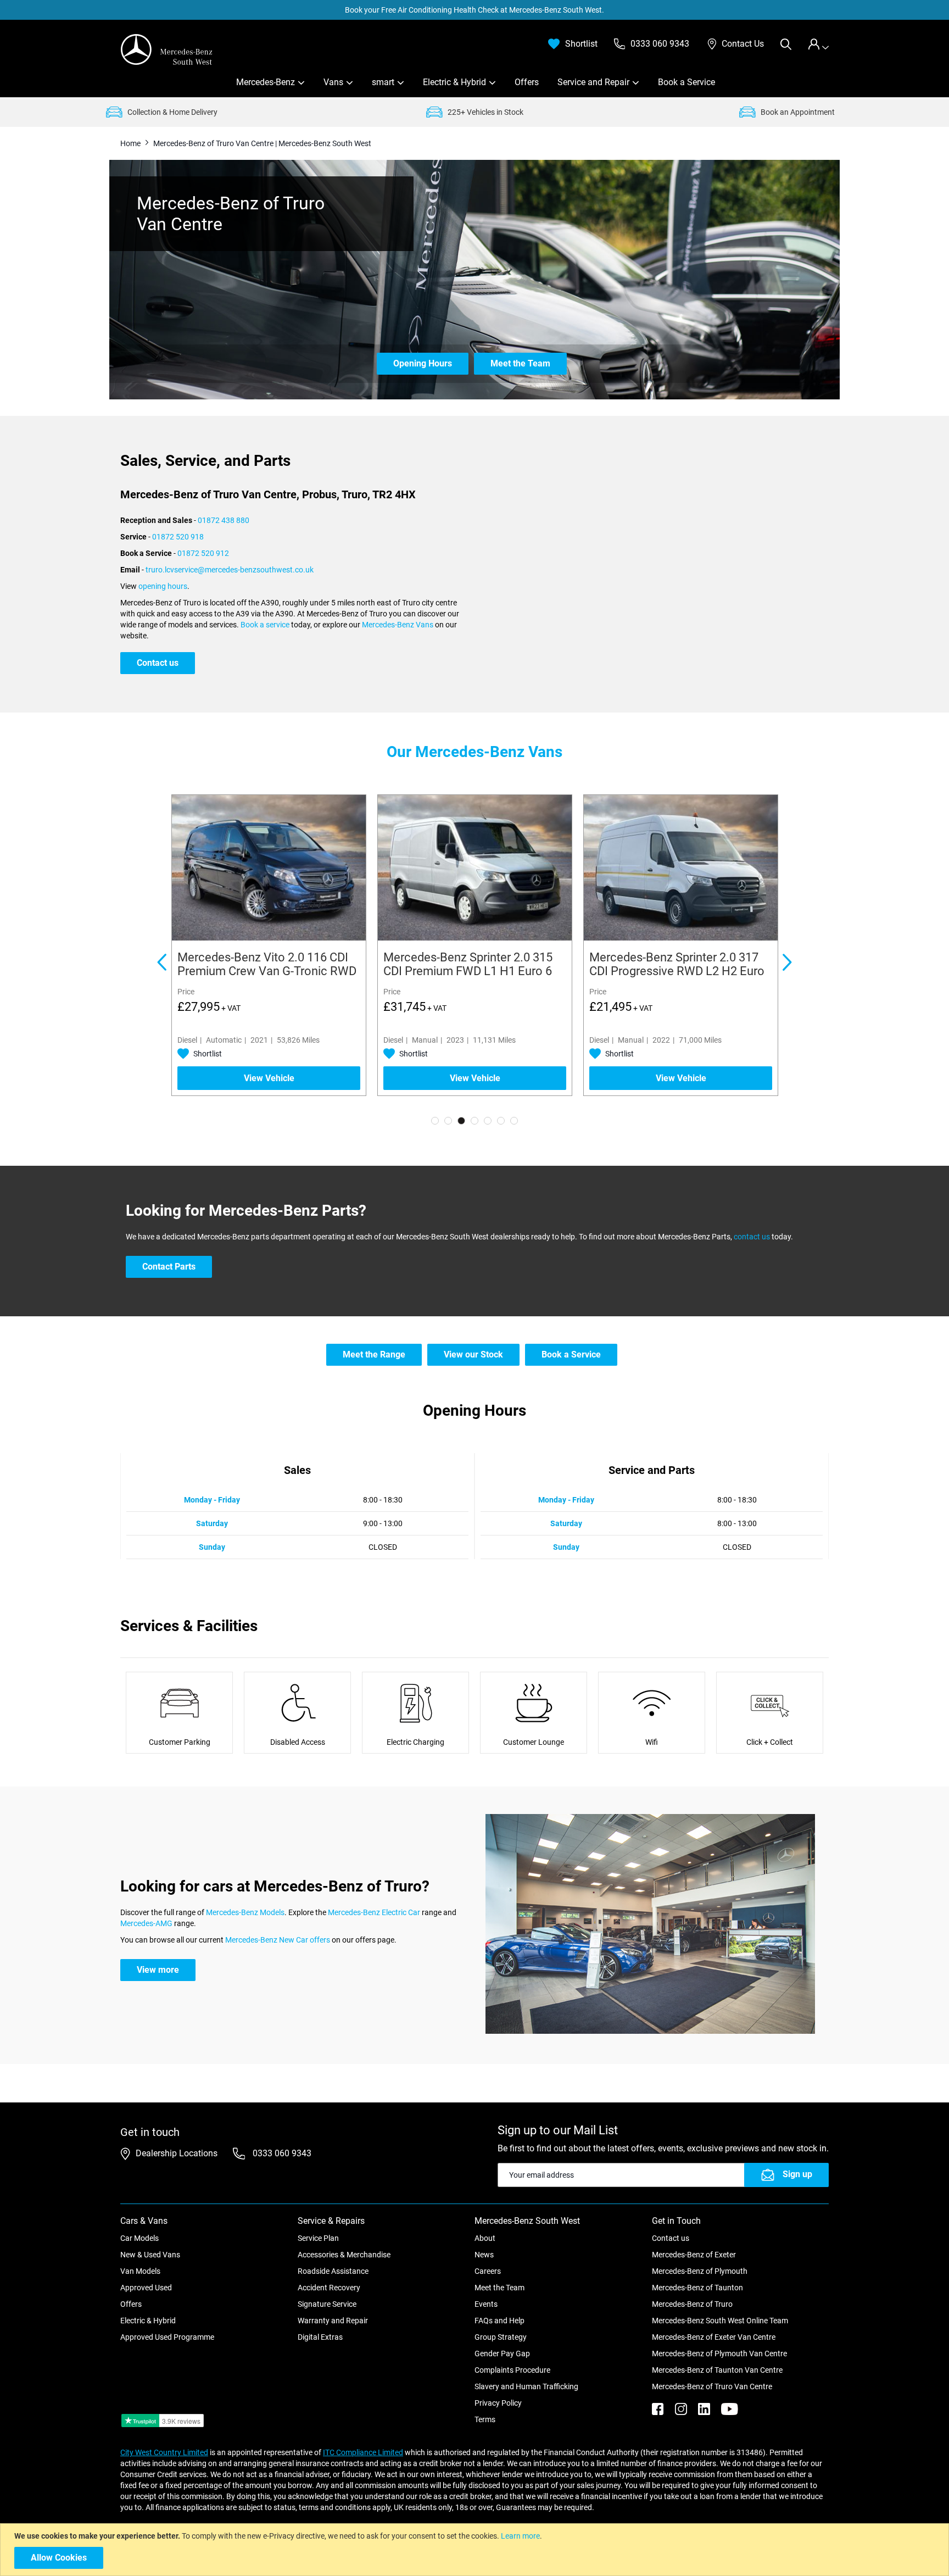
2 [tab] (448, 1121)
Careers (488, 2271)
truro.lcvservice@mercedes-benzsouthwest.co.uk (230, 570)
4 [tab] (474, 1121)
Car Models (139, 2238)
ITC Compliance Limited (363, 2452)
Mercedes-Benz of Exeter (694, 2255)
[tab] (818, 44)
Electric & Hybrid (454, 82)
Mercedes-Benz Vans (398, 625)
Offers (527, 82)
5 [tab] (488, 1121)
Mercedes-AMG (146, 1923)
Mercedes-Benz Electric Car (374, 1912)
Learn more (520, 2536)
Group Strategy (501, 2337)
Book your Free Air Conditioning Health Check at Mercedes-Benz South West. (474, 10)
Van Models (140, 2271)
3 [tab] (461, 1121)
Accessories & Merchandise (344, 2255)
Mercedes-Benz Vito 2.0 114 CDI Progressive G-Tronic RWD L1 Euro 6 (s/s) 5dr (263, 971)
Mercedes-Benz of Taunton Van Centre (717, 2370)
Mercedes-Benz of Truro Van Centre (712, 2386)
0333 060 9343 (281, 2153)
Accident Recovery (329, 2288)
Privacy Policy (498, 2403)
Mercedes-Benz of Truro (692, 2304)
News (484, 2255)
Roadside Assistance (333, 2271)
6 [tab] (501, 1121)
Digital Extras (320, 2337)
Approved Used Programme (167, 2337)
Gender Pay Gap (502, 2354)
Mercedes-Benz (266, 82)
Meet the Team (499, 2288)
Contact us (671, 2238)
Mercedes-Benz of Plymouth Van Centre (719, 2354)
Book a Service (686, 82)
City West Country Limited (164, 2452)
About (485, 2238)
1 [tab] (435, 1121)
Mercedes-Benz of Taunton (697, 2288)
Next (788, 964)
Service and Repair (593, 82)
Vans (333, 82)
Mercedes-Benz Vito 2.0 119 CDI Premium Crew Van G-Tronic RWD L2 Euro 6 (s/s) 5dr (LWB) (473, 971)
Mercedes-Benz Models (245, 1912)
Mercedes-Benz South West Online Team (720, 2321)
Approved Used (146, 2288)
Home (131, 143)
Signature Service (327, 2304)
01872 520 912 (203, 553)
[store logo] (167, 49)
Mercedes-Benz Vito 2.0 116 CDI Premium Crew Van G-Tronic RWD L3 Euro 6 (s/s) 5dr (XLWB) (679, 971)
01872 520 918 (178, 537)
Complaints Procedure (512, 2370)
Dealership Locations (177, 2153)
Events (486, 2304)
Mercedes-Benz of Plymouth (700, 2271)
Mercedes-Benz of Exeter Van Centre (714, 2337)
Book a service (265, 625)
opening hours (163, 586)
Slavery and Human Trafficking (526, 2386)
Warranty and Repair (333, 2321)
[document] (476, 2550)
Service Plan (318, 2238)
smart (383, 82)
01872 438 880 (224, 520)
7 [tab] (514, 1121)
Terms (485, 2419)
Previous (161, 964)
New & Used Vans (150, 2255)
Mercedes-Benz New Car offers (278, 1940)
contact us (752, 1237)
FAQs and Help (499, 2321)
